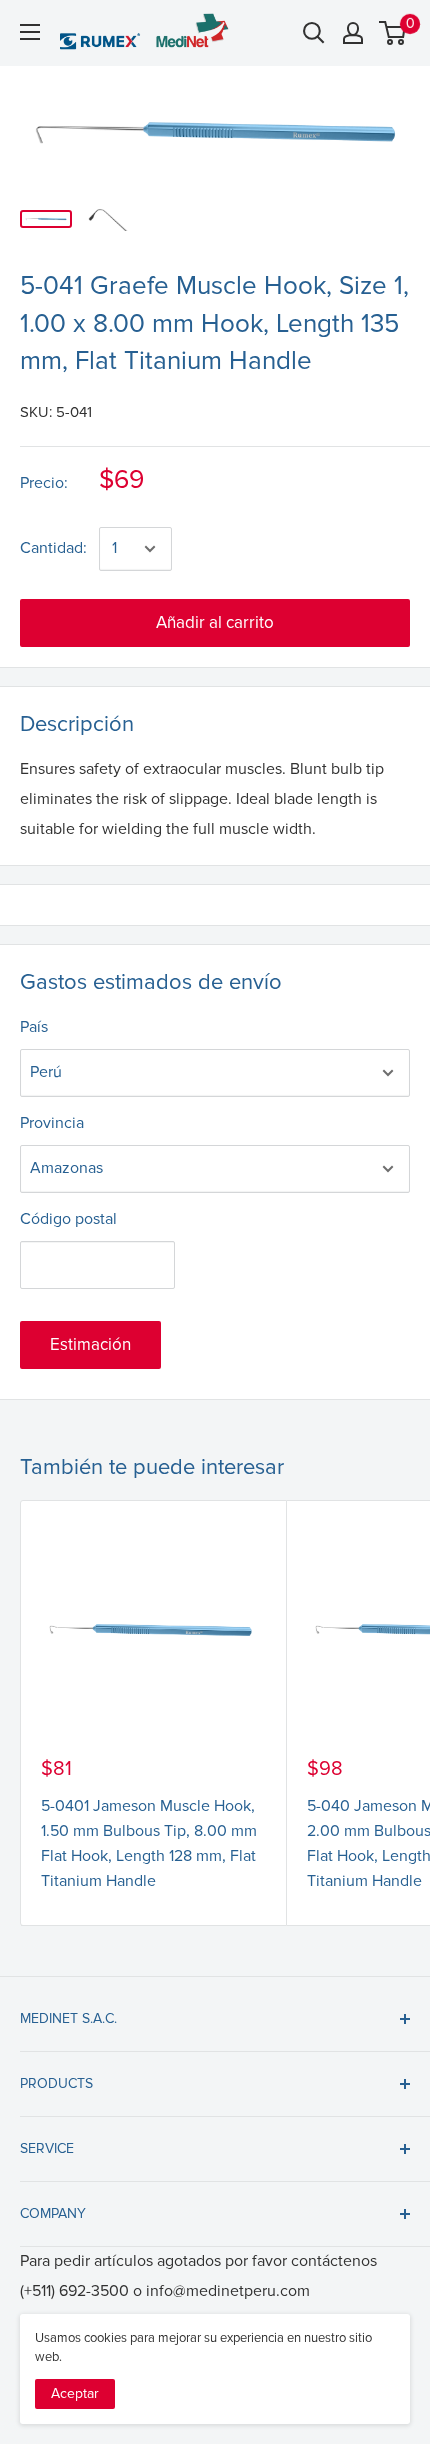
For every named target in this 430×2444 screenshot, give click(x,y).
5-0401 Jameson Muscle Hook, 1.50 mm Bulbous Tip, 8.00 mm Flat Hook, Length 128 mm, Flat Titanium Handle (149, 1843)
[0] (393, 33)
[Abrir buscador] (314, 33)
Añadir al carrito (215, 622)
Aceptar (75, 2393)
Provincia (52, 1123)
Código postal (68, 1219)
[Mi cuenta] (353, 33)
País (34, 1027)
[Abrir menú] (30, 32)
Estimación (90, 1344)
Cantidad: (53, 548)
